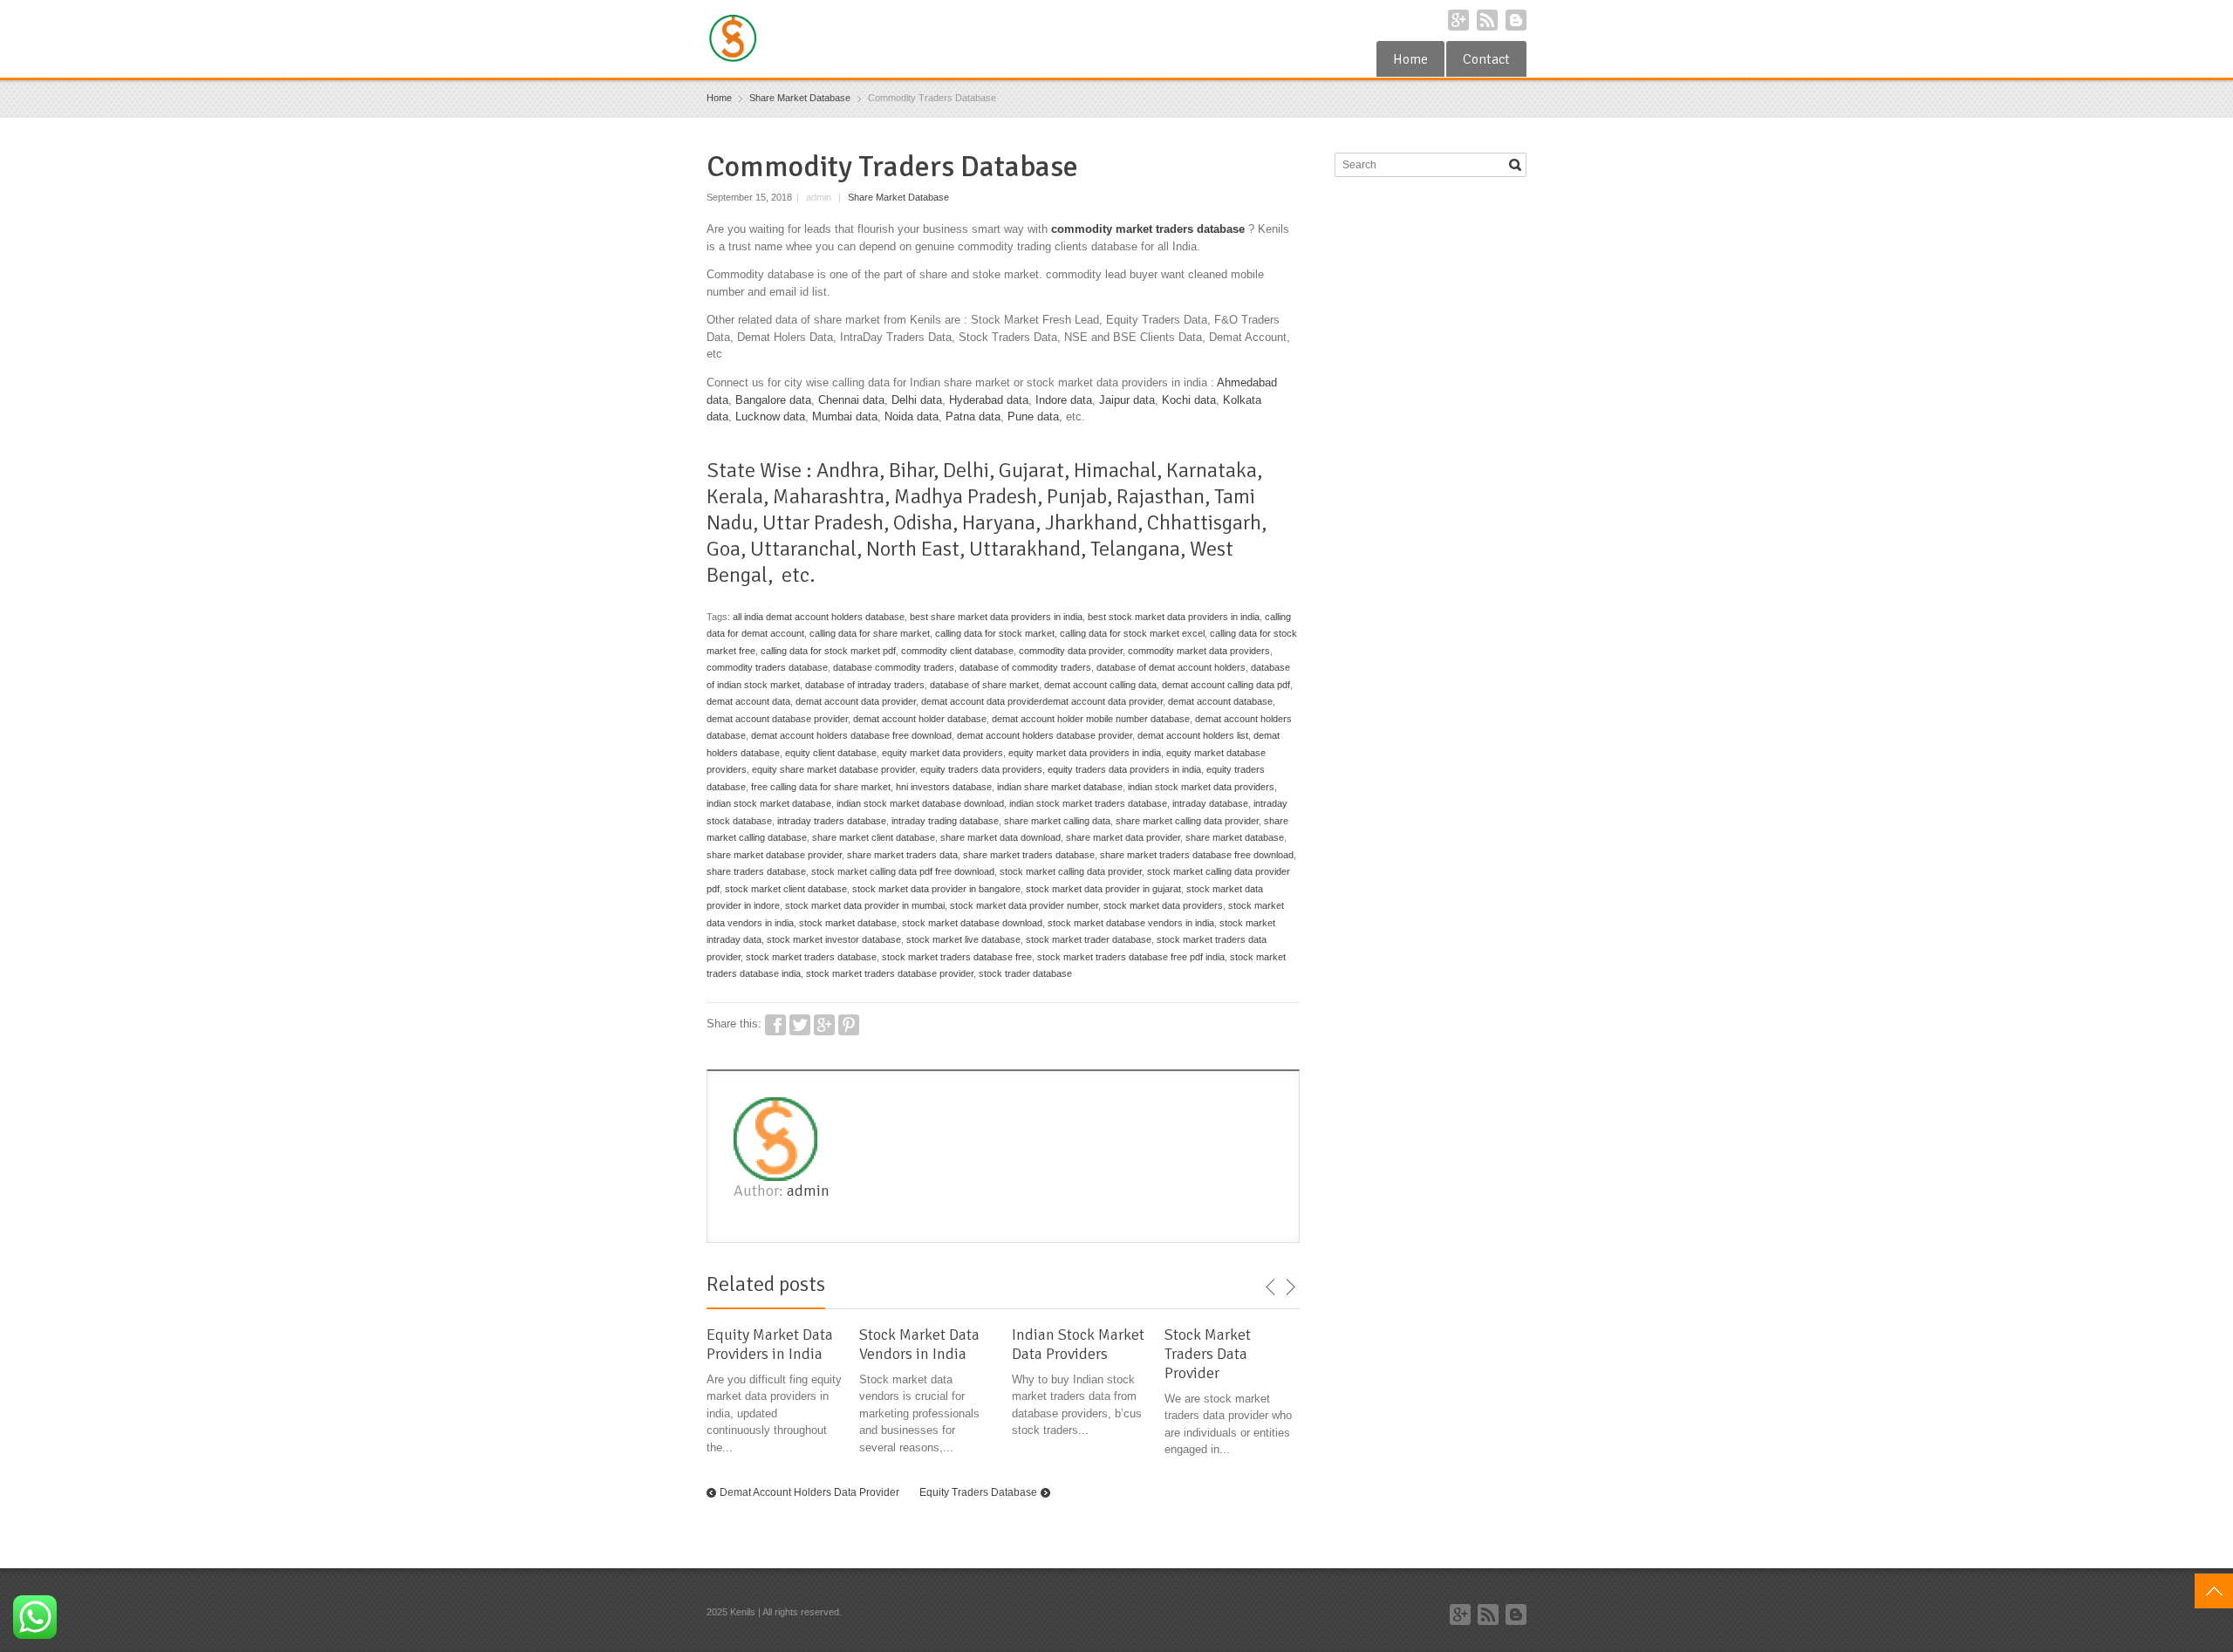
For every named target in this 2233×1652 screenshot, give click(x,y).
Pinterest (849, 1025)
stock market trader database (1089, 939)
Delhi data (917, 400)
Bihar (911, 470)
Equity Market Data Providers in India (770, 1344)
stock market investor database (834, 939)
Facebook (775, 1025)
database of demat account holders (1171, 667)
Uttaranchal (803, 549)
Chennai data (851, 400)
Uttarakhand (1025, 549)
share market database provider (774, 855)
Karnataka (1212, 470)
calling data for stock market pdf (828, 651)
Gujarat (1031, 470)
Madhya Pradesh (966, 496)
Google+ (1458, 20)
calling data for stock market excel (1132, 633)
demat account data (748, 701)
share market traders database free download (1197, 855)
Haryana (999, 522)
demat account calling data (1100, 685)
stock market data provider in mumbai (865, 905)
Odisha (923, 522)
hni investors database (944, 787)
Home (1410, 59)
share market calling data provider (1187, 821)
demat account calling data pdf (1226, 685)
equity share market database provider (833, 769)
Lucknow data (770, 416)
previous (1271, 1287)
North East (913, 549)
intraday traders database (832, 821)
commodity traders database (767, 667)
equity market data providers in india (1085, 753)
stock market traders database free (957, 957)
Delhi (966, 470)
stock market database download (972, 923)
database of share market (984, 685)
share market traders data (902, 855)
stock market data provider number (1024, 905)
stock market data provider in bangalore (936, 889)
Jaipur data (1127, 400)
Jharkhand (1091, 522)
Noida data (912, 416)
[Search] (1515, 165)
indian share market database (1060, 787)
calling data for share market (870, 633)
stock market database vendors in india (1131, 923)
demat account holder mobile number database (1091, 719)
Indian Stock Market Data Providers (1078, 1344)
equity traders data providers (981, 769)
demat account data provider (856, 701)
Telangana (1135, 549)
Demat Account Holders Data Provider (809, 1492)
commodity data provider (1071, 651)
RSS (1487, 20)
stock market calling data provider (1071, 871)
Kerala (735, 496)
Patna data (973, 416)
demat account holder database (920, 719)
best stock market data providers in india (1174, 617)
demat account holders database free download (851, 735)
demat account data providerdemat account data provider (1042, 701)
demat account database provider (777, 719)
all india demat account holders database (819, 617)
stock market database (848, 923)
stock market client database (786, 889)
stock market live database (963, 939)
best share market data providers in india (996, 617)
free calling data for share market (821, 787)
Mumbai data (845, 416)
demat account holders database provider (1045, 735)
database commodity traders (894, 667)
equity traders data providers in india (1124, 769)
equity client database (831, 753)
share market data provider (1123, 837)
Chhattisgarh (1204, 522)
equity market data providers (942, 753)
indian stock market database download (920, 803)
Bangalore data (773, 400)
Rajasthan (1161, 496)
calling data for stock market (995, 633)
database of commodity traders (1025, 667)
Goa (724, 549)
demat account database (1220, 701)
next (1290, 1287)
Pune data (1033, 416)
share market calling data (1057, 821)
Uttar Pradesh (823, 522)
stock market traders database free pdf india (1131, 957)
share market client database (874, 837)
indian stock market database (769, 803)
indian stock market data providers (1201, 787)
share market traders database (1029, 855)
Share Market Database (898, 197)
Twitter (800, 1025)
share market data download (1000, 837)
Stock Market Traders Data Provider (1208, 1354)
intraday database (1210, 803)
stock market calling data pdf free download (903, 871)
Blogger (1516, 20)
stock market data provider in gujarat (1103, 889)
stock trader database (1025, 973)
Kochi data (1189, 400)
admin (808, 1191)
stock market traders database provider (890, 973)
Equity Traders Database (978, 1492)
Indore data (1064, 400)
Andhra (848, 470)
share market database (1235, 837)
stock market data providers (1163, 905)
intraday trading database (945, 821)
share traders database (756, 871)
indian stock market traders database (1088, 803)
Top (2214, 1591)
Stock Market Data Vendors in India (919, 1344)
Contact (1486, 59)
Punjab (1077, 496)
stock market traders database (811, 957)
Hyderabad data (989, 400)
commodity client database (957, 651)
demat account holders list (1193, 735)
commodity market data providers (1199, 651)
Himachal (1115, 470)
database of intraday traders (865, 685)
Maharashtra (829, 496)
